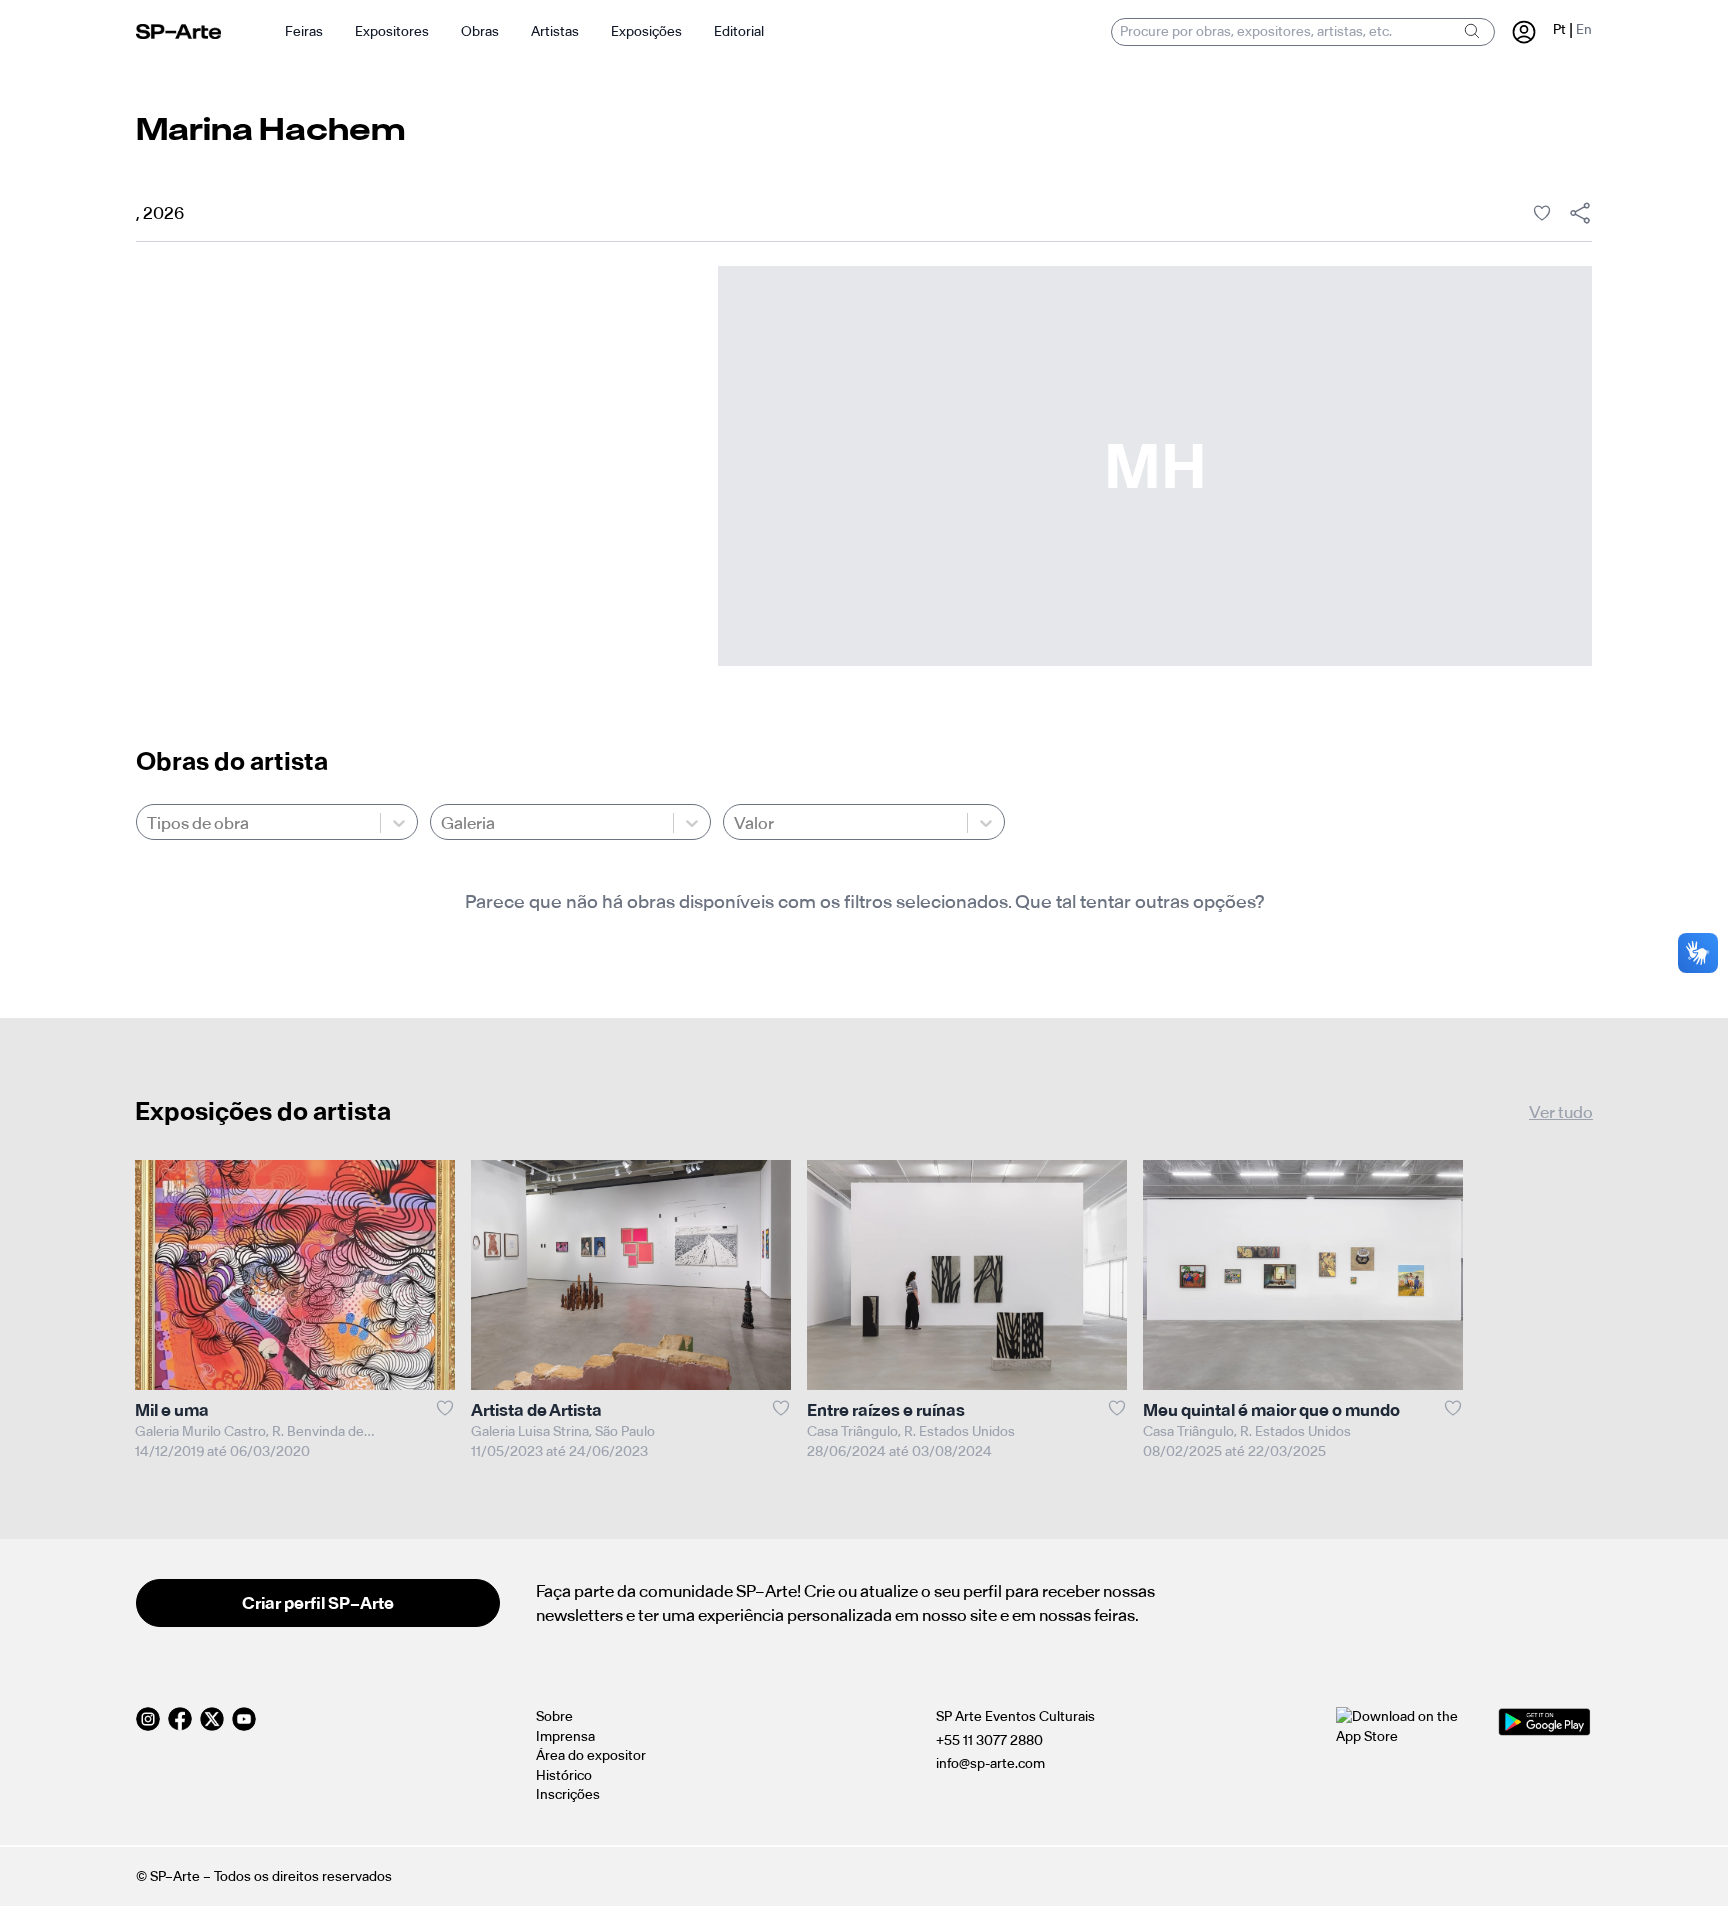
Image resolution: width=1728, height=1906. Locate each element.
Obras (480, 31)
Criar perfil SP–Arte (318, 1603)
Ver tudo (1561, 1112)
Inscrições (568, 1794)
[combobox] (148, 823)
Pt (1559, 29)
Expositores (392, 31)
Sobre (554, 1716)
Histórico (564, 1775)
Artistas (555, 31)
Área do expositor (591, 1755)
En (1584, 29)
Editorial (739, 31)
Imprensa (565, 1736)
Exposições (646, 31)
